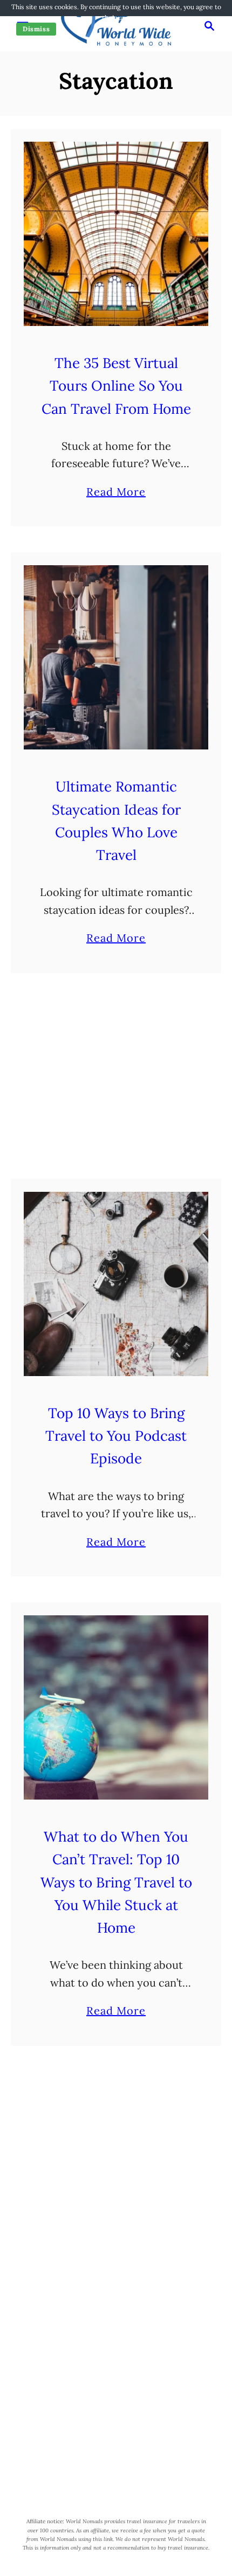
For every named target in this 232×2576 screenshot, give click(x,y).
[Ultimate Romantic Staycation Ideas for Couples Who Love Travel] (116, 657)
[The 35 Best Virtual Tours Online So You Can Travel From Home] (116, 234)
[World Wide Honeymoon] (116, 25)
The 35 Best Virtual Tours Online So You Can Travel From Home (116, 386)
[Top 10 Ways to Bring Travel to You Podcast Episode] (116, 1284)
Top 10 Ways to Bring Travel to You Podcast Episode (116, 1436)
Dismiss (36, 29)
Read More (116, 493)
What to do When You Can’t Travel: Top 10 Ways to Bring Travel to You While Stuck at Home (116, 1882)
